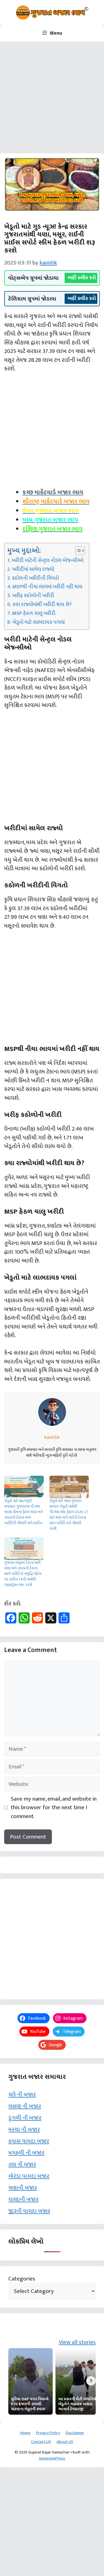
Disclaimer (75, 2433)
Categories (22, 2279)
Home (25, 2433)
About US (65, 2442)
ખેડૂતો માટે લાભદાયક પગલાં (38, 622)
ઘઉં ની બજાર (22, 2095)
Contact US (41, 2442)
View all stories (77, 2342)
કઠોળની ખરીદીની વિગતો (35, 578)
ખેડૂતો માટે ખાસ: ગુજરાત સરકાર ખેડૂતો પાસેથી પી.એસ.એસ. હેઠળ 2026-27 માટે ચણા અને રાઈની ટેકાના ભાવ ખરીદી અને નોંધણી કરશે (69, 1515)
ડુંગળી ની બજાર (25, 2118)
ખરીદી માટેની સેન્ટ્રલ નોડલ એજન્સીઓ (48, 561)
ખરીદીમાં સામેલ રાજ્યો (33, 569)
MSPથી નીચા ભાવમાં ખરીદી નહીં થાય (47, 587)
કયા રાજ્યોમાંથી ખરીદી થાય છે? (42, 605)
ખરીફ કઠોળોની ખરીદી (33, 596)
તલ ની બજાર (22, 2164)
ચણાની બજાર (23, 2188)
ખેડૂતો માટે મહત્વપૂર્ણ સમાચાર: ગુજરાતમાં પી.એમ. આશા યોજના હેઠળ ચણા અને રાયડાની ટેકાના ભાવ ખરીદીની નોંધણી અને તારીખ (23, 1512)
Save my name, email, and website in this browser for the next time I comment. (54, 1808)
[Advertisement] (52, 99)
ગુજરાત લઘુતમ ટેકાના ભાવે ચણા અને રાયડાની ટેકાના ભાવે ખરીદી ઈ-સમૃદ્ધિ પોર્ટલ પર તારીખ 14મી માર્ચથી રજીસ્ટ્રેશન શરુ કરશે (23, 1574)
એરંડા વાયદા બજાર (29, 2176)
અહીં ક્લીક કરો (82, 278)
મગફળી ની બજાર (26, 2153)
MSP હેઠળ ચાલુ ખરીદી (34, 614)
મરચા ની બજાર (24, 2130)
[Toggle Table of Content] (77, 551)
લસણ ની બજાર (25, 2106)
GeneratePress (52, 2458)
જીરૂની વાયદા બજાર (29, 2211)
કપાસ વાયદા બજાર (29, 2141)
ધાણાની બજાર (23, 2199)
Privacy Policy (48, 2433)
